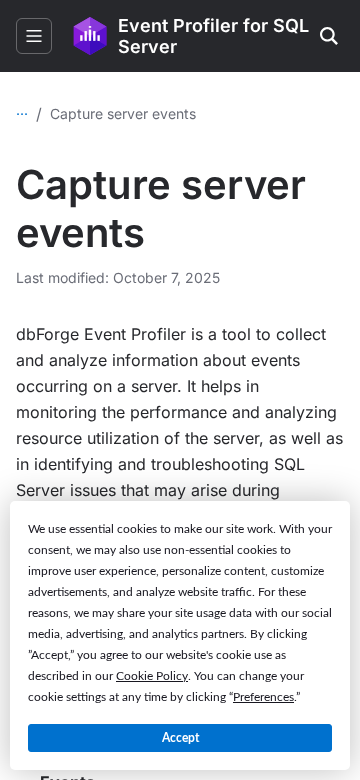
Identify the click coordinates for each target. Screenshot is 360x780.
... (22, 109)
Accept (180, 738)
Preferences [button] (263, 697)
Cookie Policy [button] (152, 676)
